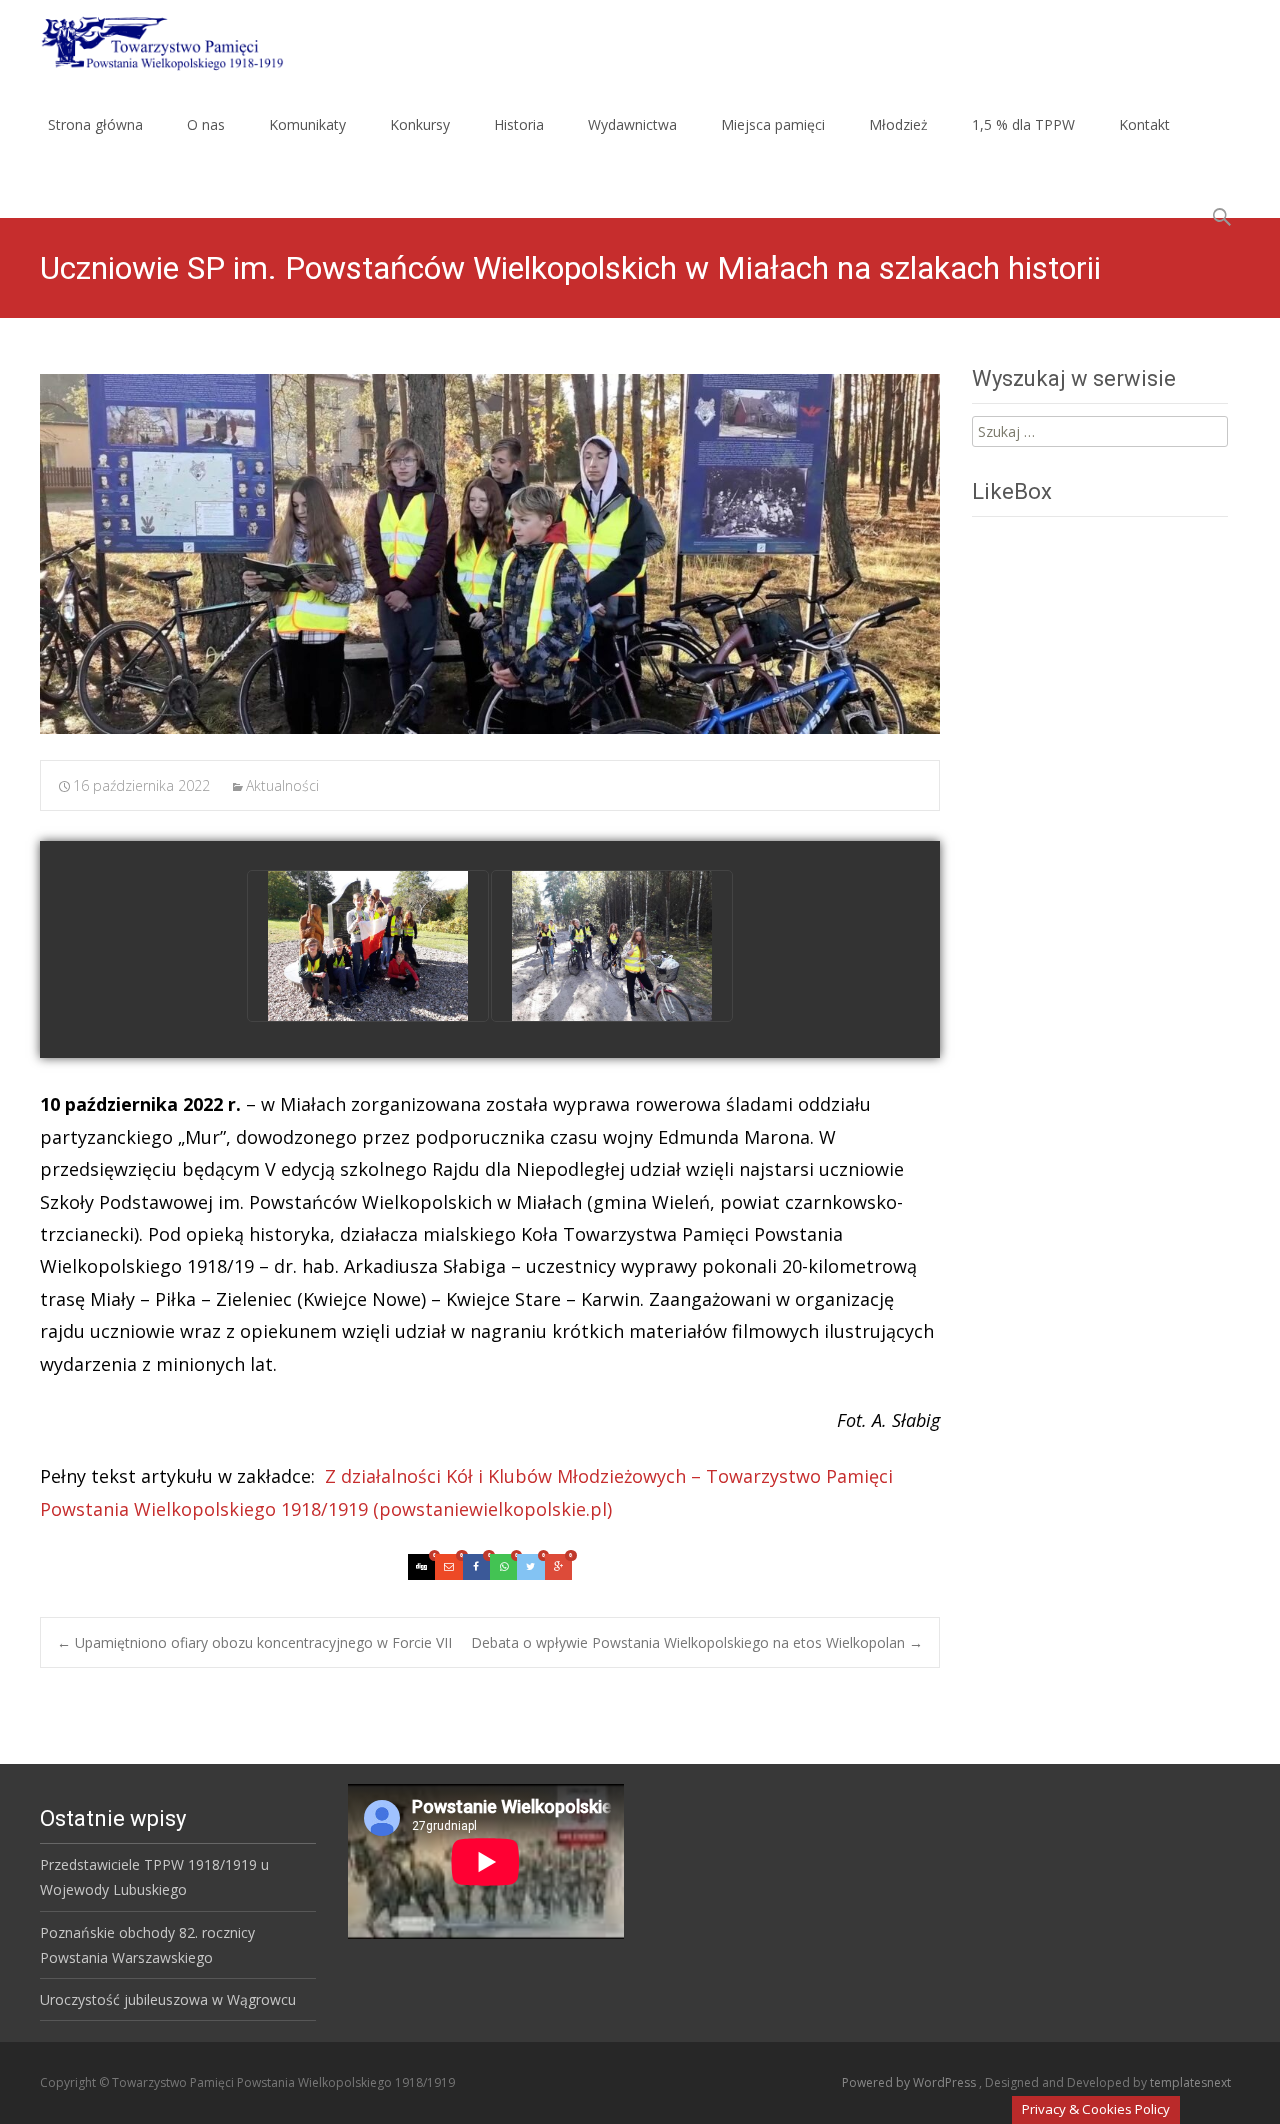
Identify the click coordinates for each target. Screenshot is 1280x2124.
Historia (519, 124)
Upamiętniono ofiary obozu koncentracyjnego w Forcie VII (254, 1642)
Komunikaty (307, 124)
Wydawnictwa (632, 124)
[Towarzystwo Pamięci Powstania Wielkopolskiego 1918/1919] (149, 40)
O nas (206, 124)
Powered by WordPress (910, 2082)
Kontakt (1144, 124)
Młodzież (898, 124)
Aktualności (282, 785)
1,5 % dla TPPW (1023, 124)
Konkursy (420, 124)
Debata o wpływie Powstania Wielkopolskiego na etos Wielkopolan (697, 1642)
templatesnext (1190, 2082)
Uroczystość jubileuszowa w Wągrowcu (168, 1999)
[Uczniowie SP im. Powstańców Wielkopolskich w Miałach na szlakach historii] (490, 554)
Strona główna (95, 124)
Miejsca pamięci (773, 124)
